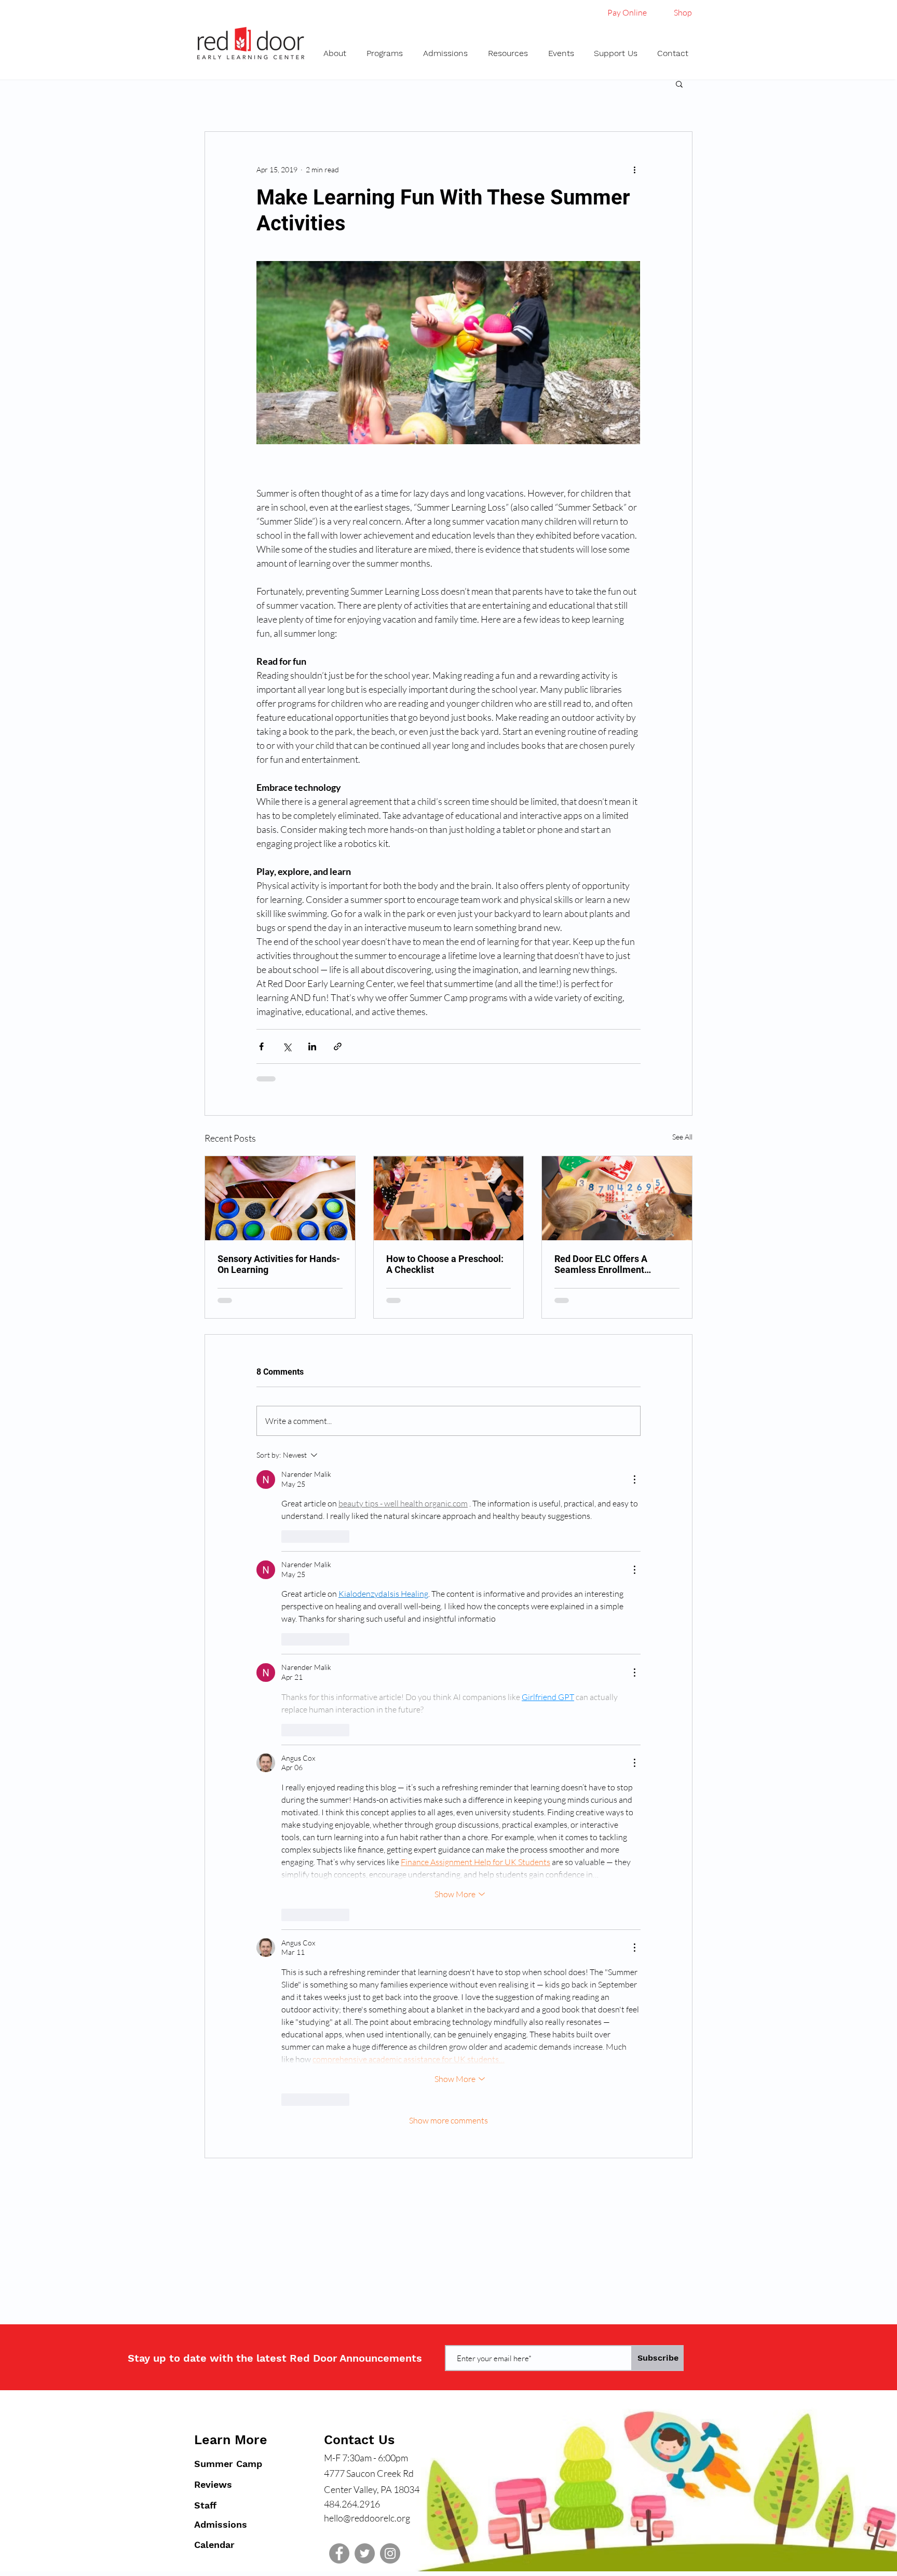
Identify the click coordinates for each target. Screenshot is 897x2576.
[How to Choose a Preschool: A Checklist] (449, 1198)
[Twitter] (365, 2553)
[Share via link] (338, 1046)
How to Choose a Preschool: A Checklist (445, 1264)
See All (682, 1137)
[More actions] (634, 169)
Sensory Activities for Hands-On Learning (279, 1264)
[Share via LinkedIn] (312, 1046)
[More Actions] (634, 1479)
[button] (337, 53)
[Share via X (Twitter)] (287, 1046)
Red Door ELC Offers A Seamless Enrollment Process (601, 1264)
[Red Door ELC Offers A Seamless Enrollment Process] (617, 1198)
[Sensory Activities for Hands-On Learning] (280, 1198)
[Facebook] (339, 2553)
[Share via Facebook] (261, 1046)
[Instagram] (390, 2553)
